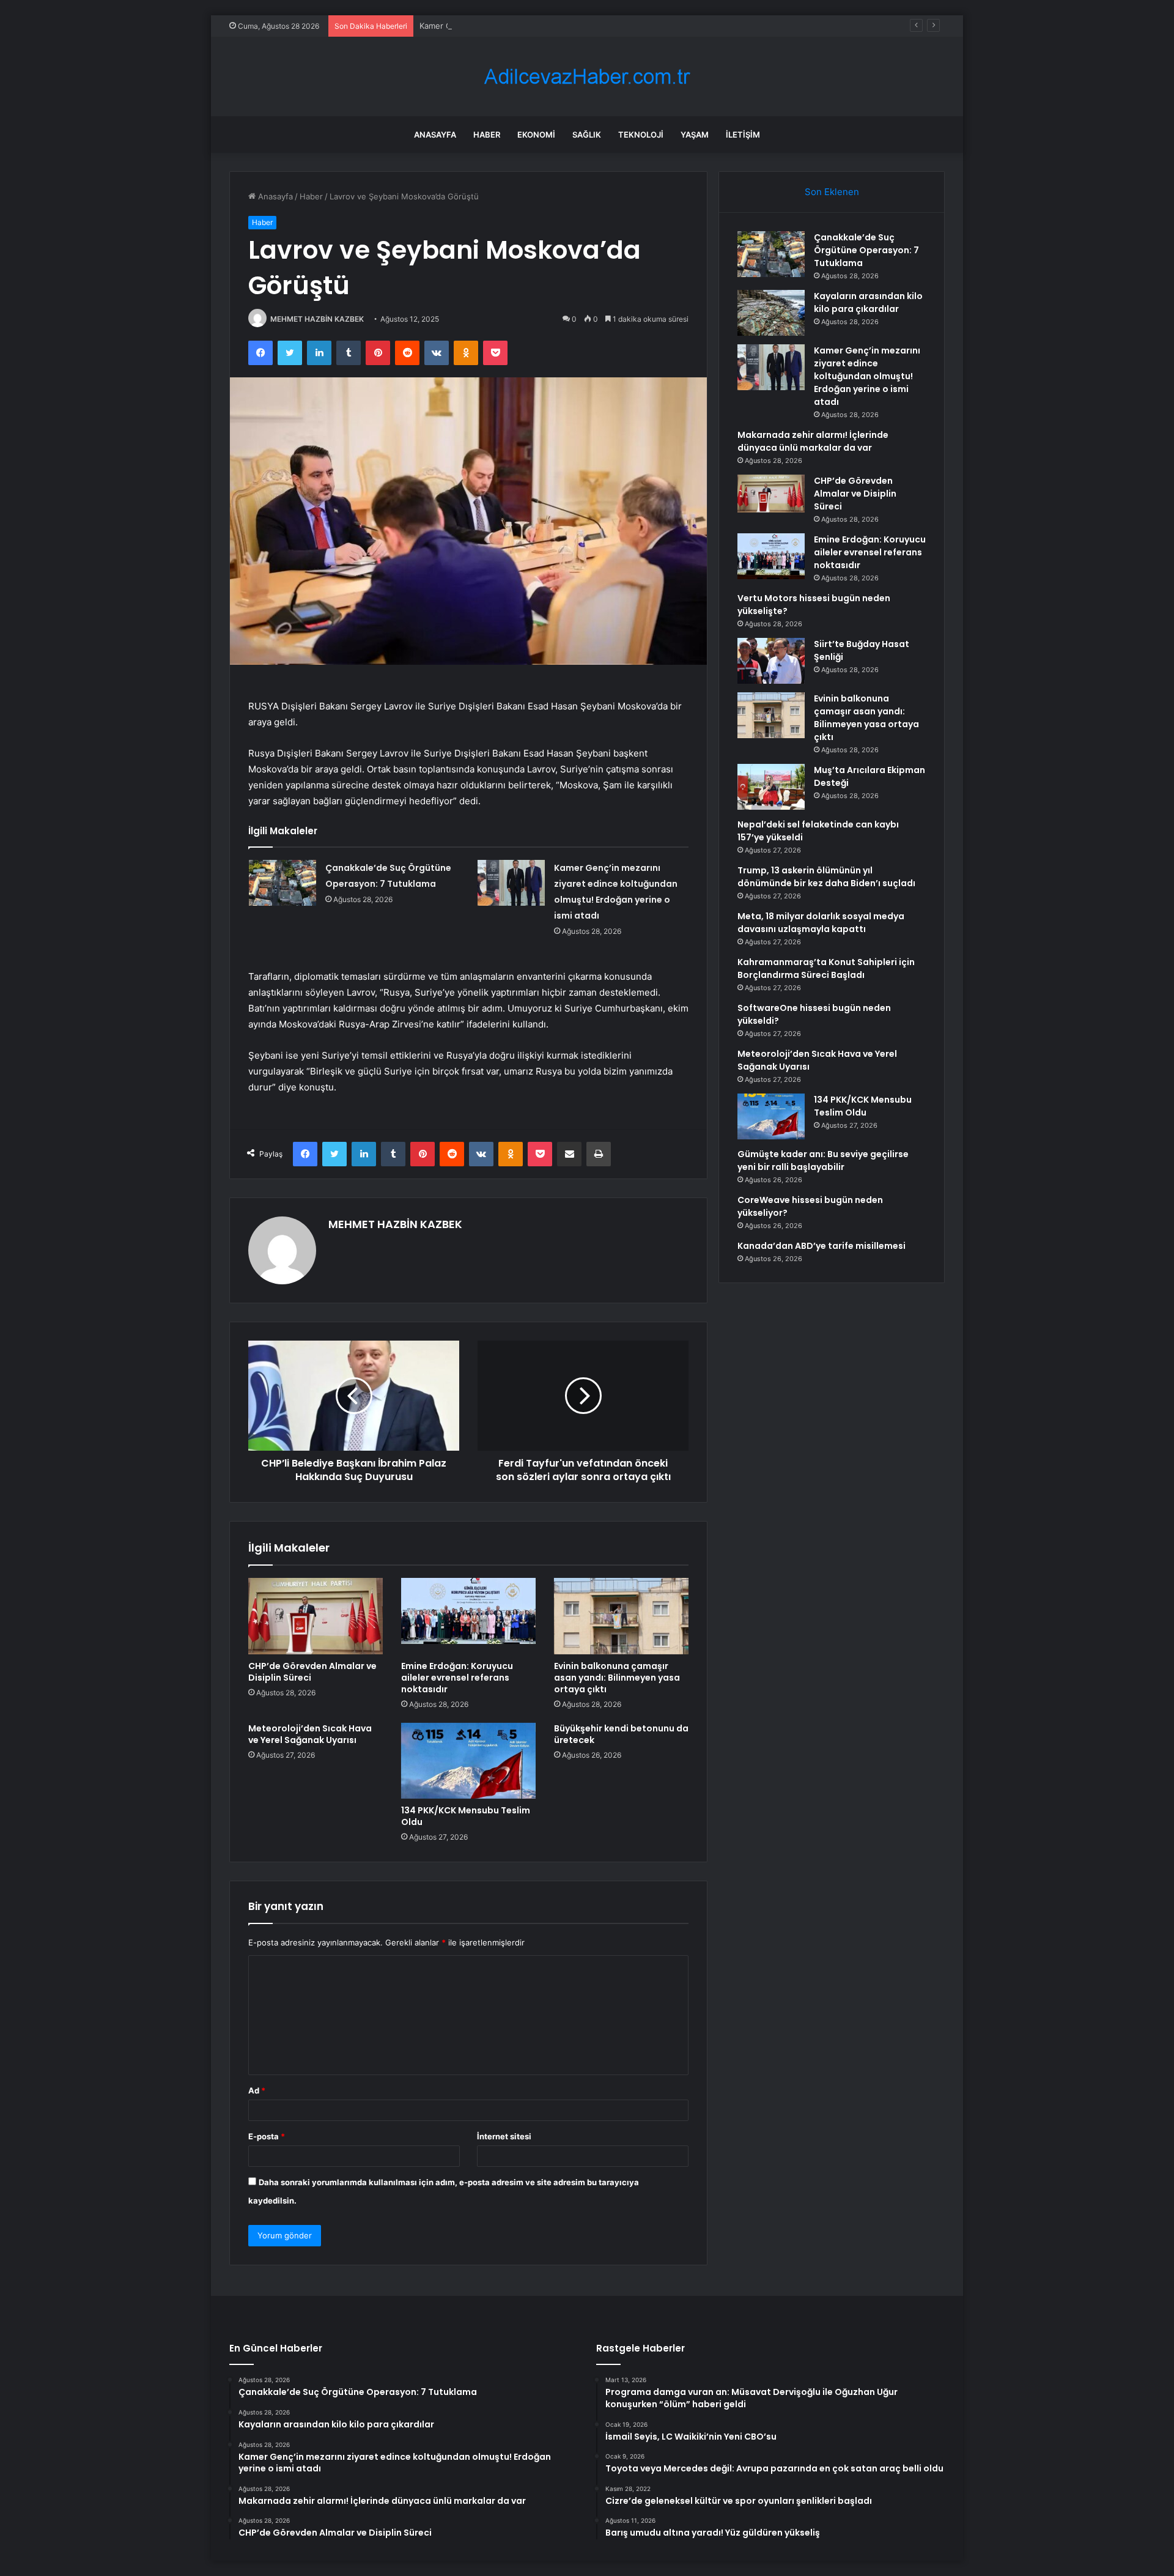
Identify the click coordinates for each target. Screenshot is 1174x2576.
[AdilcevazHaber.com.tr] (587, 77)
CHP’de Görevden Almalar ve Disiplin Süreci (312, 1672)
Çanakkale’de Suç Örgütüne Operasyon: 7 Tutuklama (866, 250)
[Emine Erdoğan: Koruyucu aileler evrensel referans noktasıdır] (468, 1616)
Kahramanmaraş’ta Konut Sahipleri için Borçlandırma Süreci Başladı (826, 968)
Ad (257, 2090)
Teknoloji (641, 135)
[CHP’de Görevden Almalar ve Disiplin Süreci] (316, 1616)
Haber (487, 135)
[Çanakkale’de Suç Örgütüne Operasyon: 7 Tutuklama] (282, 883)
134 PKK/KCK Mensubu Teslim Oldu (466, 1816)
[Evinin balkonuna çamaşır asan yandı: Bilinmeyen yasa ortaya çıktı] (621, 1616)
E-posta (267, 2136)
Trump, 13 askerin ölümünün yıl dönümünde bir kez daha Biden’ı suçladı (826, 877)
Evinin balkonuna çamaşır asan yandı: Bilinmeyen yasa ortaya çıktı (617, 1678)
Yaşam (695, 135)
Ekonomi (536, 135)
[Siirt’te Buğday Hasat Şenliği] (771, 661)
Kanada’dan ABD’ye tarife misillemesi (821, 1246)
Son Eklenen (832, 192)
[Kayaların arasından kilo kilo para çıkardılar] (771, 313)
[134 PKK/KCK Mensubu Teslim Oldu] (468, 1761)
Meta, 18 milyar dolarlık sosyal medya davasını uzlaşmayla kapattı (821, 923)
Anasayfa (435, 135)
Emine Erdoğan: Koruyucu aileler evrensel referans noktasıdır (457, 1678)
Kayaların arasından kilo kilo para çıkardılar (868, 302)
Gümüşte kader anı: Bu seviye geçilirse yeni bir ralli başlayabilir (823, 1160)
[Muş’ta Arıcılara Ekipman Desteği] (771, 787)
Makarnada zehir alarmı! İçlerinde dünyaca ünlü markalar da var (813, 441)
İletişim (743, 135)
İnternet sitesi (504, 2136)
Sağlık (587, 135)
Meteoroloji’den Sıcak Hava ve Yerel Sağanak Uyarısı (310, 1734)
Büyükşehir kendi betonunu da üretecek (621, 1734)
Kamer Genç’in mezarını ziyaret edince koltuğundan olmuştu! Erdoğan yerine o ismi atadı (588, 26)
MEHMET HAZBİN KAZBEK (317, 319)
